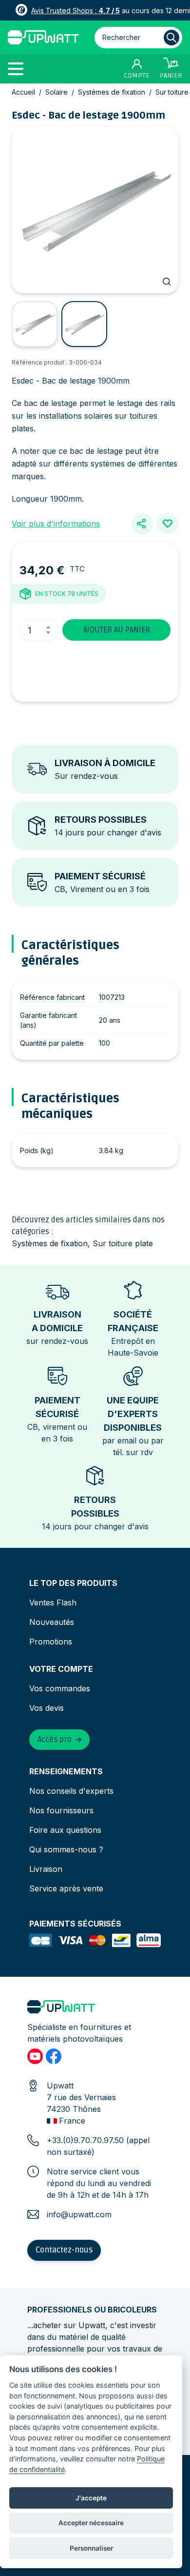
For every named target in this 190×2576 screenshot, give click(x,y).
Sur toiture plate (123, 1243)
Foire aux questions (65, 1830)
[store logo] (43, 37)
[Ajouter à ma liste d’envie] (168, 524)
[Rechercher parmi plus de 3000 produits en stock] (171, 38)
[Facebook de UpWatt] (54, 2056)
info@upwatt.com (79, 2214)
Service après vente (66, 1888)
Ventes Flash (53, 1602)
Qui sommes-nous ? (66, 1849)
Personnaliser (91, 2548)
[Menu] (19, 68)
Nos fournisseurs (61, 1810)
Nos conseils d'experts (71, 1791)
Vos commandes (60, 1688)
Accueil (23, 92)
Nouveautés (52, 1622)
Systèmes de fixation (112, 92)
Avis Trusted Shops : (76, 10)
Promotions (51, 1642)
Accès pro (55, 1740)
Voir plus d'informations (56, 524)
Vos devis (47, 1708)
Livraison (46, 1869)
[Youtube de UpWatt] (35, 2056)
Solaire (57, 92)
